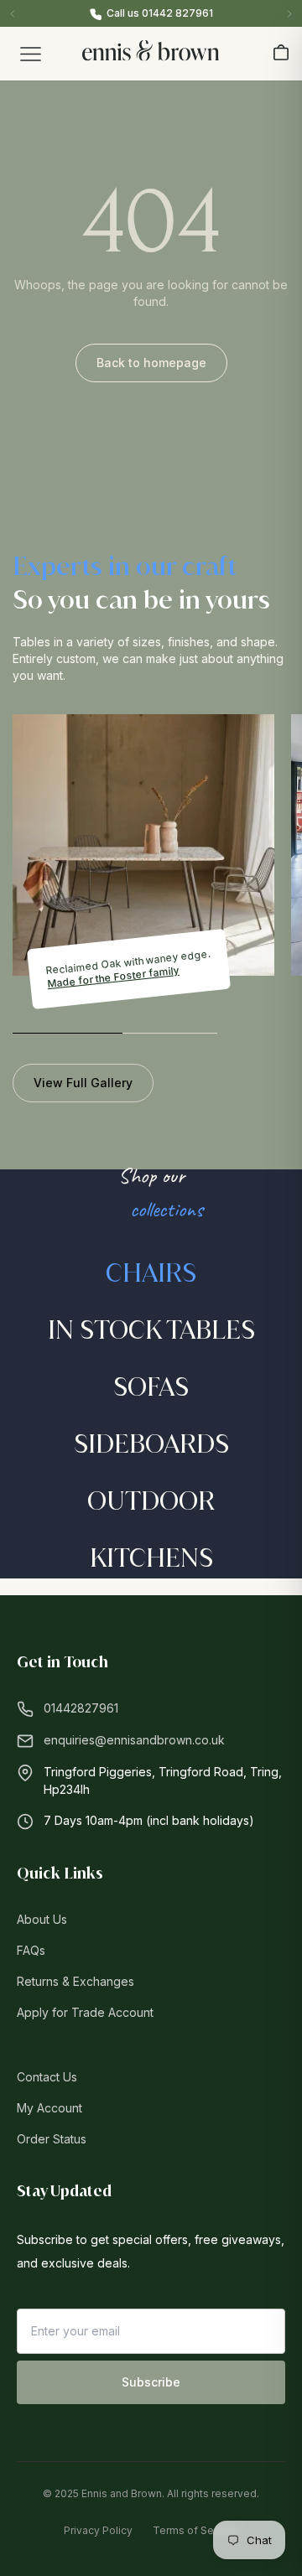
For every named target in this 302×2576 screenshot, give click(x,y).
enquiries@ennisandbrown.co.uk (134, 1740)
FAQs (31, 1950)
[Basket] (281, 52)
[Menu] (30, 54)
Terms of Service (195, 2530)
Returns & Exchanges (75, 1981)
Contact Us (47, 2077)
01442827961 (81, 1708)
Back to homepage (151, 363)
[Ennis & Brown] (151, 51)
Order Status (52, 2139)
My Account (49, 2108)
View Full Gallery (83, 1083)
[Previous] (12, 13)
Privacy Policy (98, 2530)
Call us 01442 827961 (160, 13)
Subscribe (151, 2382)
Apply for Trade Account (85, 2012)
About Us (42, 1919)
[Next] (290, 13)
